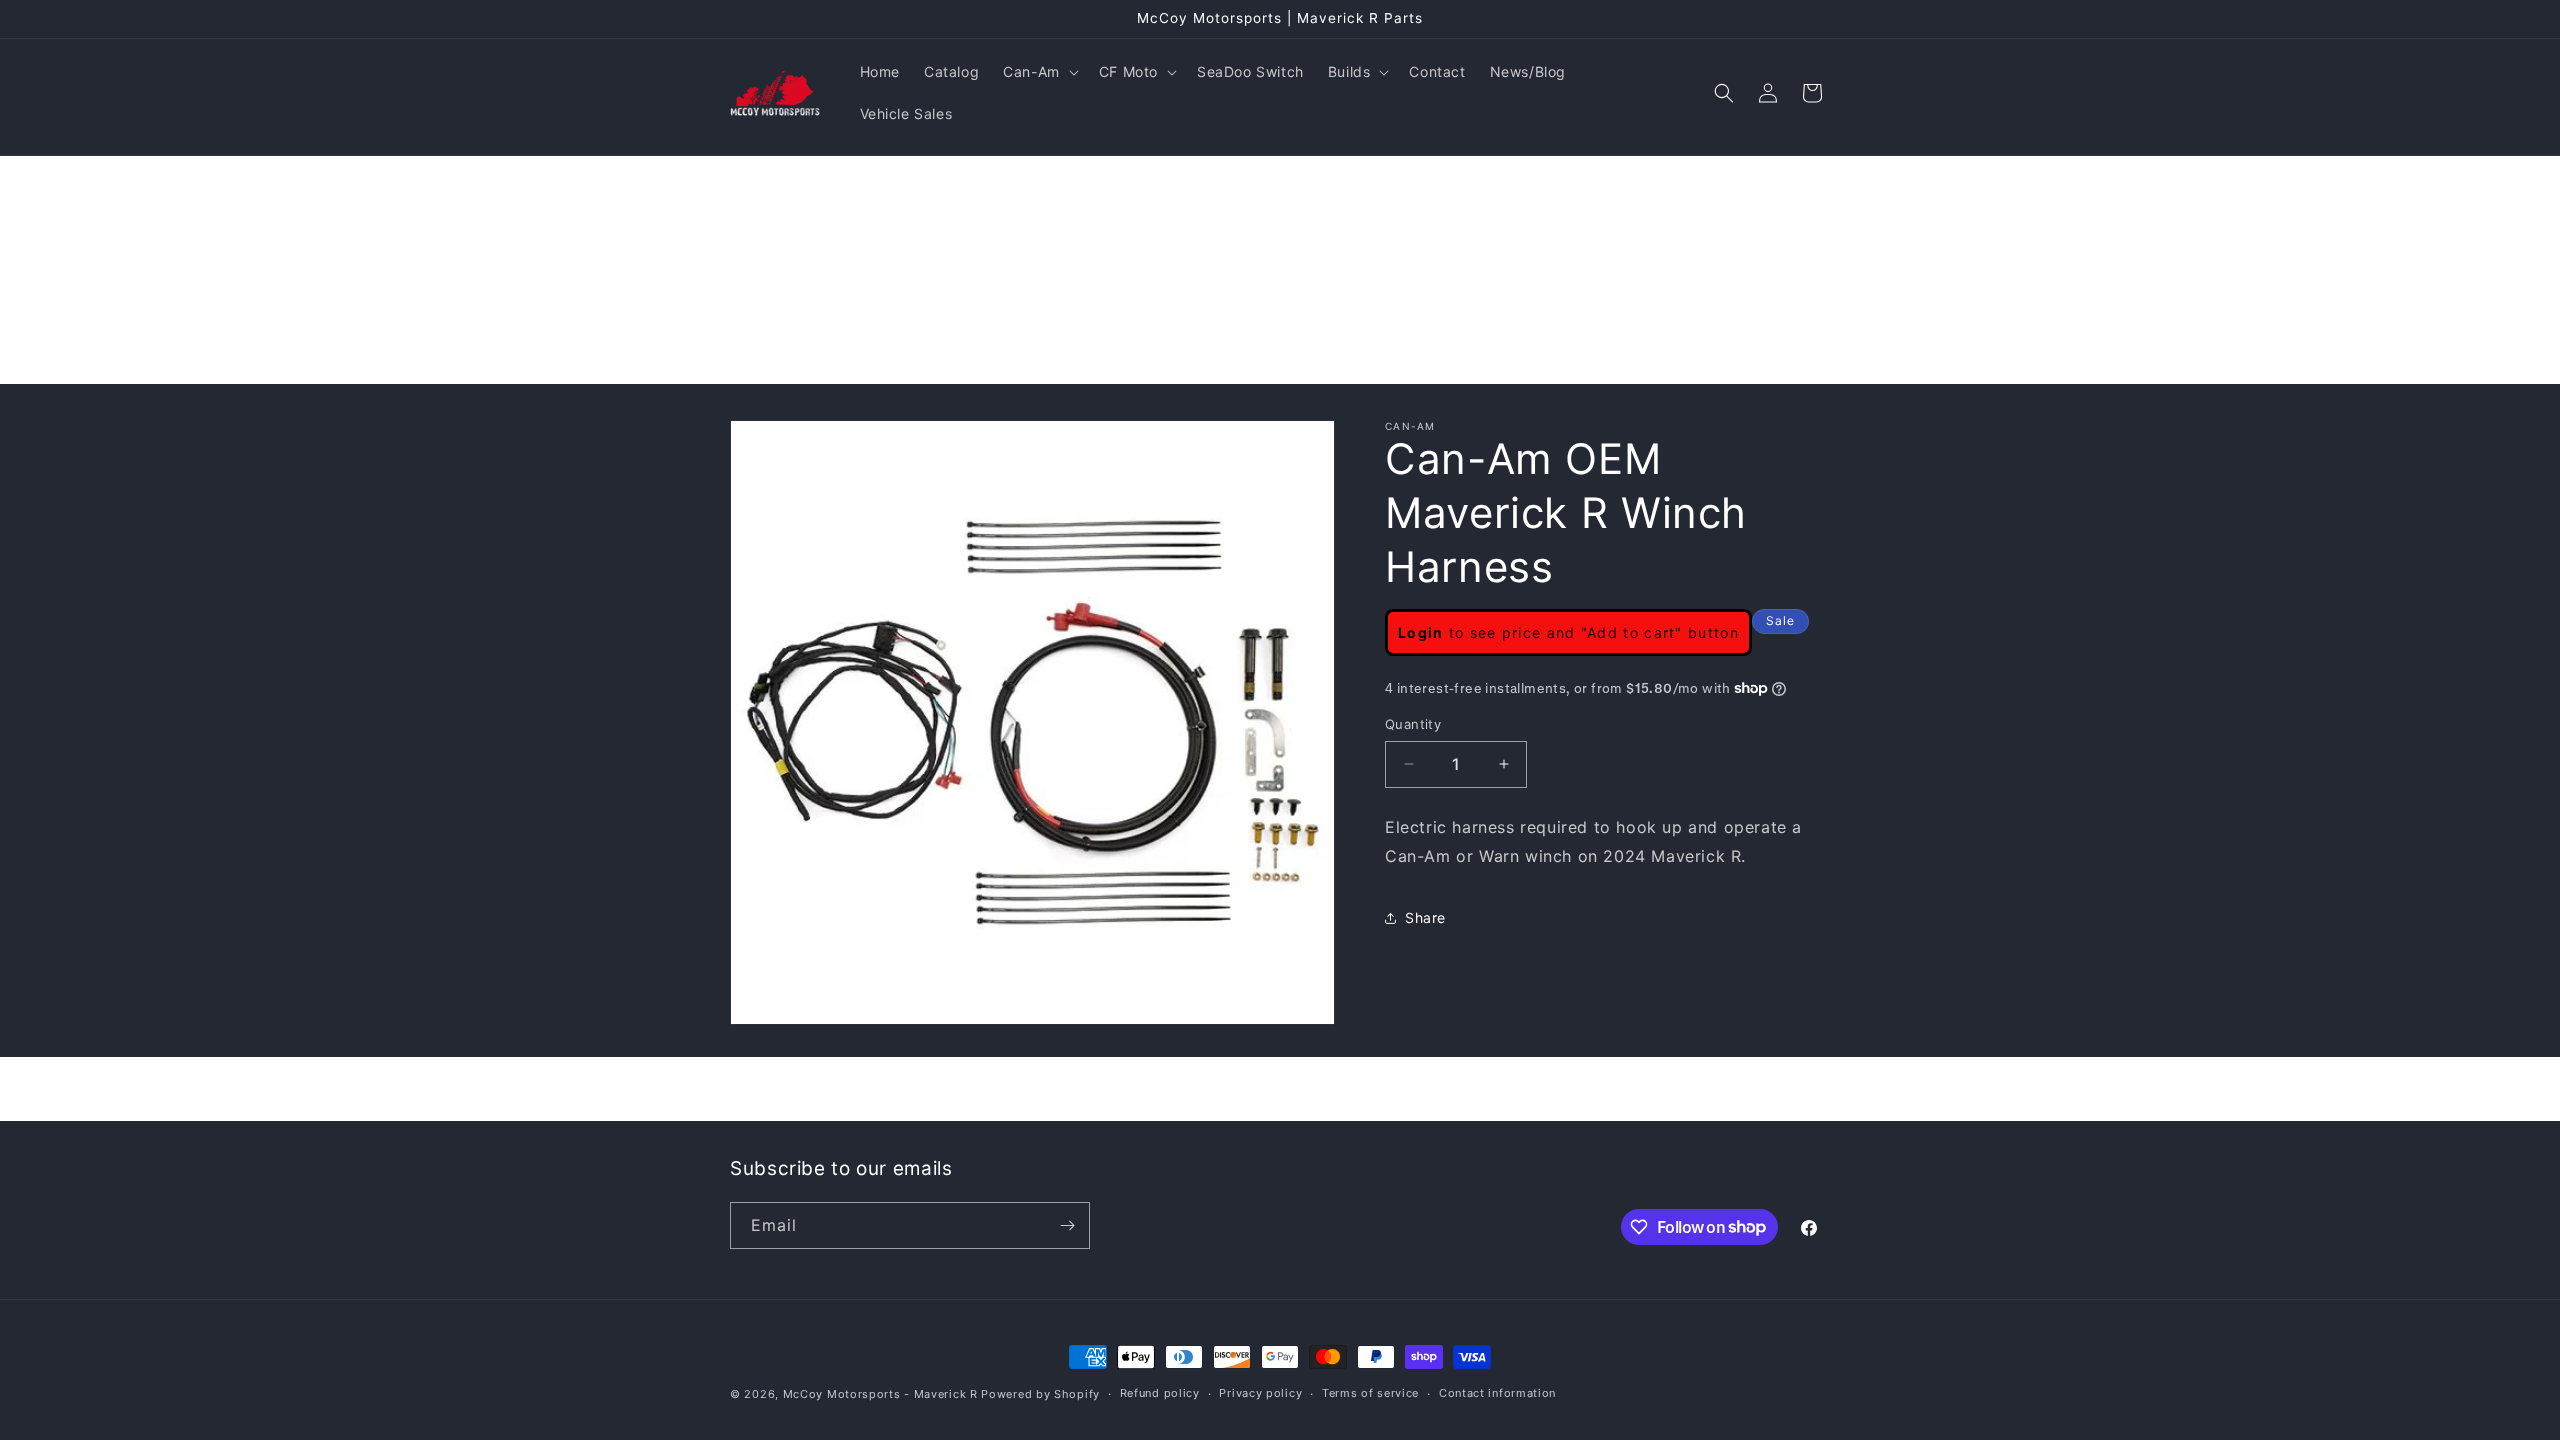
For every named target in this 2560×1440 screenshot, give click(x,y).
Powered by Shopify (1040, 1394)
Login (1421, 632)
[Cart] (1812, 93)
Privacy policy (1260, 1393)
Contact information (1497, 1393)
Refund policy (1160, 1393)
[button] (1039, 72)
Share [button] (1425, 917)
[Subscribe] (1067, 1225)
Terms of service (1370, 1393)
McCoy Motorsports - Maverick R (880, 1394)
